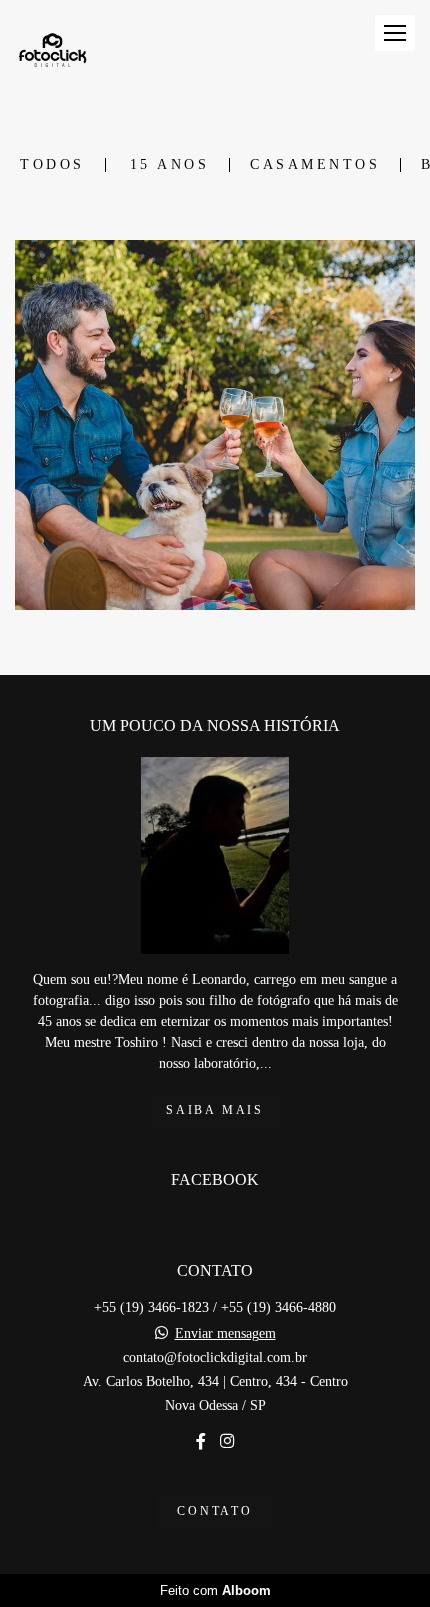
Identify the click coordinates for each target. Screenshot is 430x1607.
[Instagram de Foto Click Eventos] (227, 1441)
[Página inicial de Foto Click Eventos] (52, 54)
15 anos (170, 165)
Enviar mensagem (225, 1334)
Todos (52, 165)
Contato (215, 1511)
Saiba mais (215, 1110)
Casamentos (315, 165)
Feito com (215, 1590)
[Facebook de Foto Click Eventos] (201, 1441)
